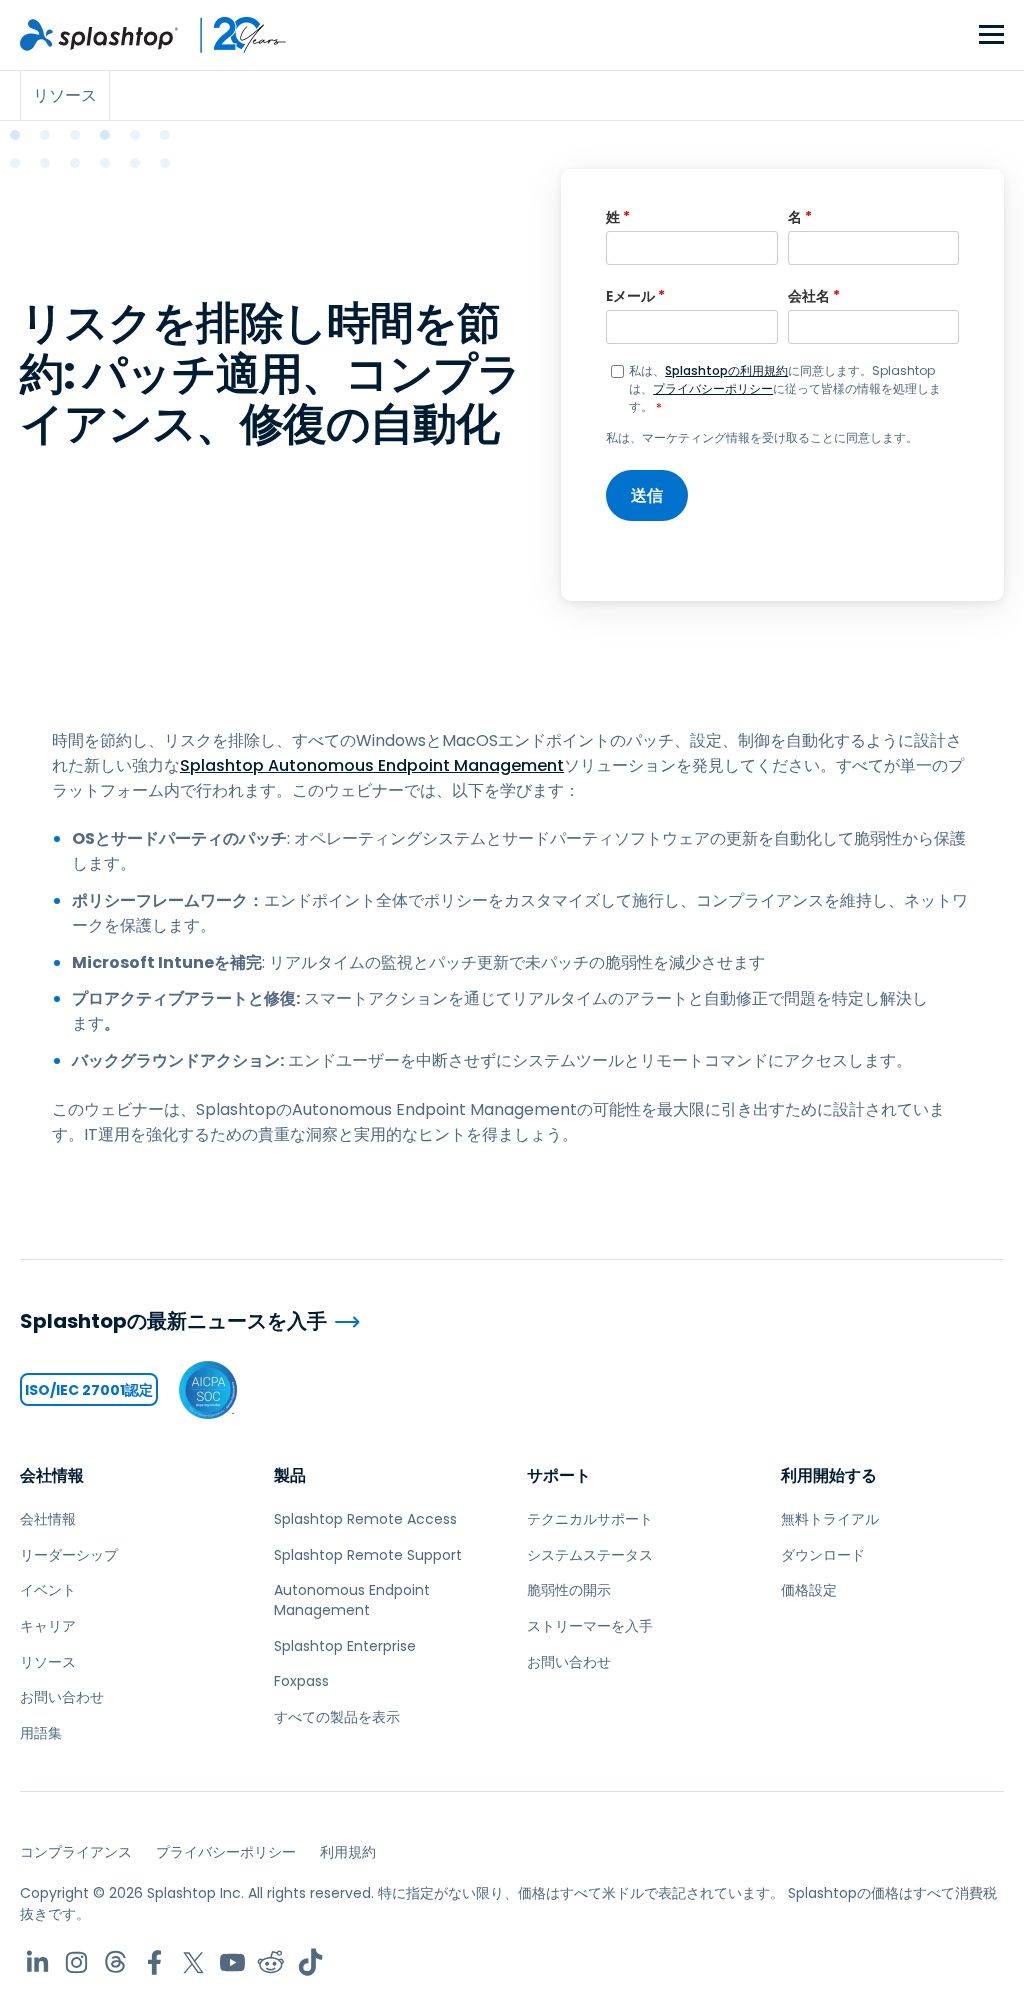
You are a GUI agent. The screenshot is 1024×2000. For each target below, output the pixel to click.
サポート (559, 1475)
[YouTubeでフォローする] (232, 1962)
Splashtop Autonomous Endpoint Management (372, 765)
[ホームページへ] (99, 35)
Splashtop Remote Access (365, 1519)
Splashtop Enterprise (345, 1646)
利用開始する (829, 1475)
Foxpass (301, 1681)
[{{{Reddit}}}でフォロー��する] (271, 1962)
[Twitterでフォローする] (193, 1962)
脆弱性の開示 (569, 1590)
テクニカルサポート (590, 1519)
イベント (48, 1590)
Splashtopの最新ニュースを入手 (173, 1321)
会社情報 (52, 1475)
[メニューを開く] (991, 35)
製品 (290, 1475)
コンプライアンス (76, 1852)
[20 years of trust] (233, 35)
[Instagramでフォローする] (76, 1962)
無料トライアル (830, 1519)
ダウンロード (823, 1555)
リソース (48, 1662)
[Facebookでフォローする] (154, 1962)
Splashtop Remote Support (368, 1555)
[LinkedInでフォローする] (37, 1962)
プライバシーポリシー (713, 388)
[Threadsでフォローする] (115, 1962)
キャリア (48, 1626)
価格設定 (809, 1590)
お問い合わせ (62, 1697)
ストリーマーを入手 (590, 1626)
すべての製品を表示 (337, 1717)
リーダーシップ (69, 1555)
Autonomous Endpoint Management (352, 1600)
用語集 (41, 1733)
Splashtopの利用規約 (726, 370)
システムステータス (590, 1555)
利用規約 (348, 1852)
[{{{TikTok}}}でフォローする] (310, 1962)
